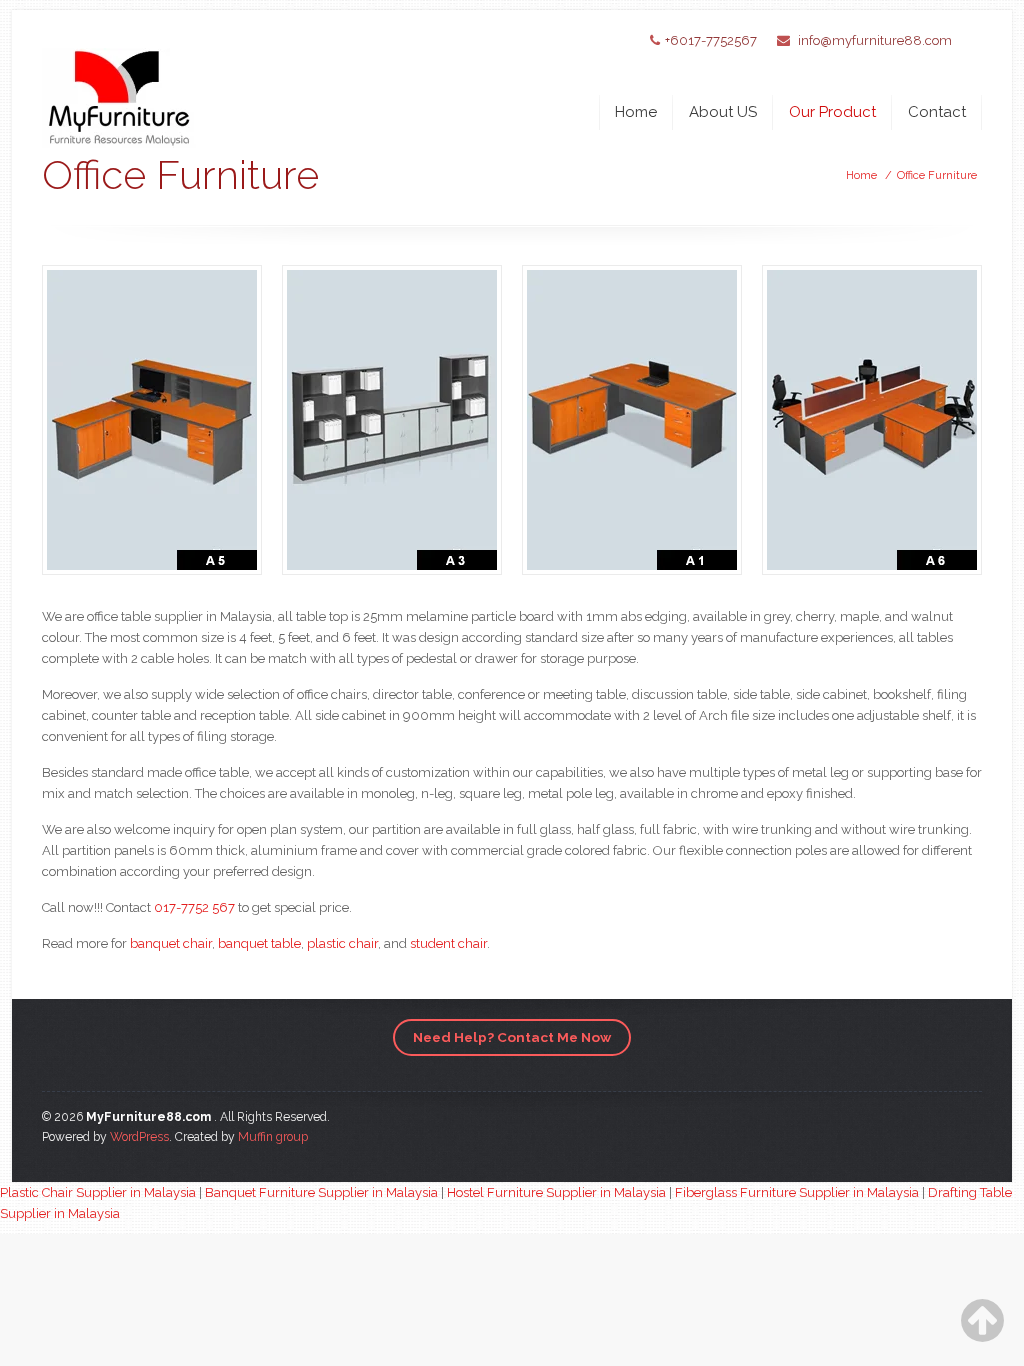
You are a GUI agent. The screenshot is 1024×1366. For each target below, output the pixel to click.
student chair (448, 943)
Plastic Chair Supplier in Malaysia (98, 1192)
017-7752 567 (194, 907)
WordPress (139, 1137)
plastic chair (342, 943)
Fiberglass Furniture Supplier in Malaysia (797, 1192)
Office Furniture (937, 175)
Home (636, 112)
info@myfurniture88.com (875, 40)
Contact (937, 112)
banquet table (259, 943)
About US (723, 112)
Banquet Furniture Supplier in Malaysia (321, 1192)
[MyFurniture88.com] (119, 82)
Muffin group (273, 1137)
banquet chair (171, 943)
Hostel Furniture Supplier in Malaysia (556, 1192)
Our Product (832, 112)
